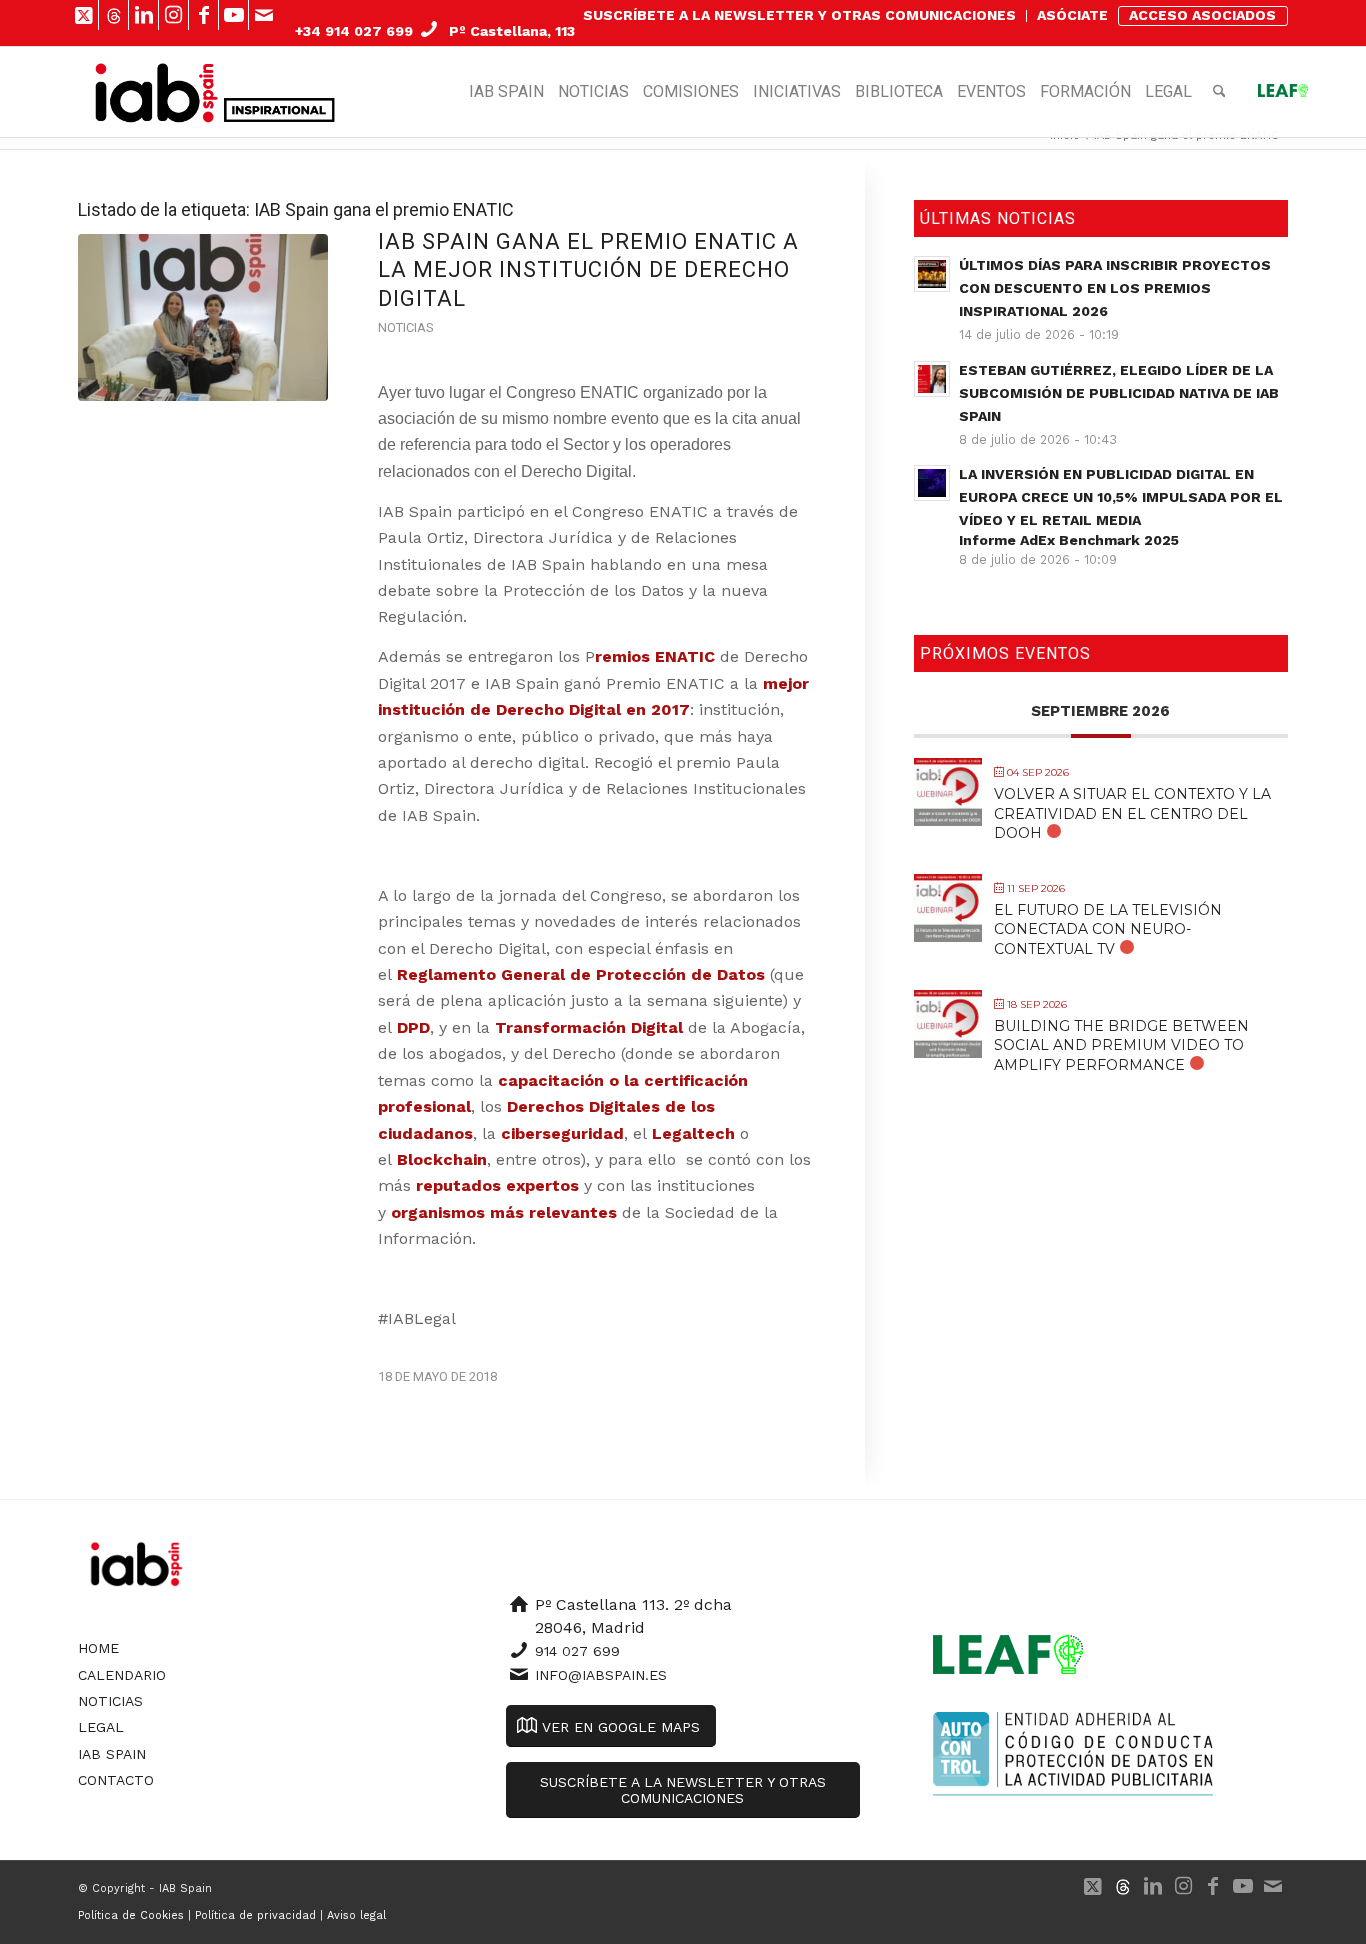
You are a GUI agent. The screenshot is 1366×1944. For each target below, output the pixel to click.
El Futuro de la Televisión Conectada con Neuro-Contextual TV (1108, 929)
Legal (101, 1727)
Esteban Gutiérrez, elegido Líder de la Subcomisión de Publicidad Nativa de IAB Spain (1119, 393)
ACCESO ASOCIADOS (1202, 15)
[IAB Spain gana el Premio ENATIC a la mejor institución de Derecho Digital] (203, 317)
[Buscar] (1219, 92)
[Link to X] (83, 15)
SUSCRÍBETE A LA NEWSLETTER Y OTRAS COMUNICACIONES (799, 15)
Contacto (116, 1780)
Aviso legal (356, 1915)
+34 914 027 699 (354, 31)
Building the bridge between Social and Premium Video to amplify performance (1121, 1045)
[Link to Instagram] (173, 15)
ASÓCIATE (1072, 15)
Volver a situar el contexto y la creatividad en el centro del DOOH (1132, 813)
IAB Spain (112, 1754)
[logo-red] (156, 92)
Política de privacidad (255, 1915)
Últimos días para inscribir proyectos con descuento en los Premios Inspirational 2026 (1115, 288)
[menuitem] (800, 16)
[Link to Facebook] (203, 15)
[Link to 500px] (113, 15)
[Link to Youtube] (233, 15)
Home (98, 1648)
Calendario (122, 1675)
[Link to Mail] (264, 15)
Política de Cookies (131, 1915)
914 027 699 (577, 1651)
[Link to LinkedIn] (143, 15)
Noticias (405, 327)
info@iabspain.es (601, 1675)
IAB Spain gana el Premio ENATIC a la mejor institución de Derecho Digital (588, 270)
